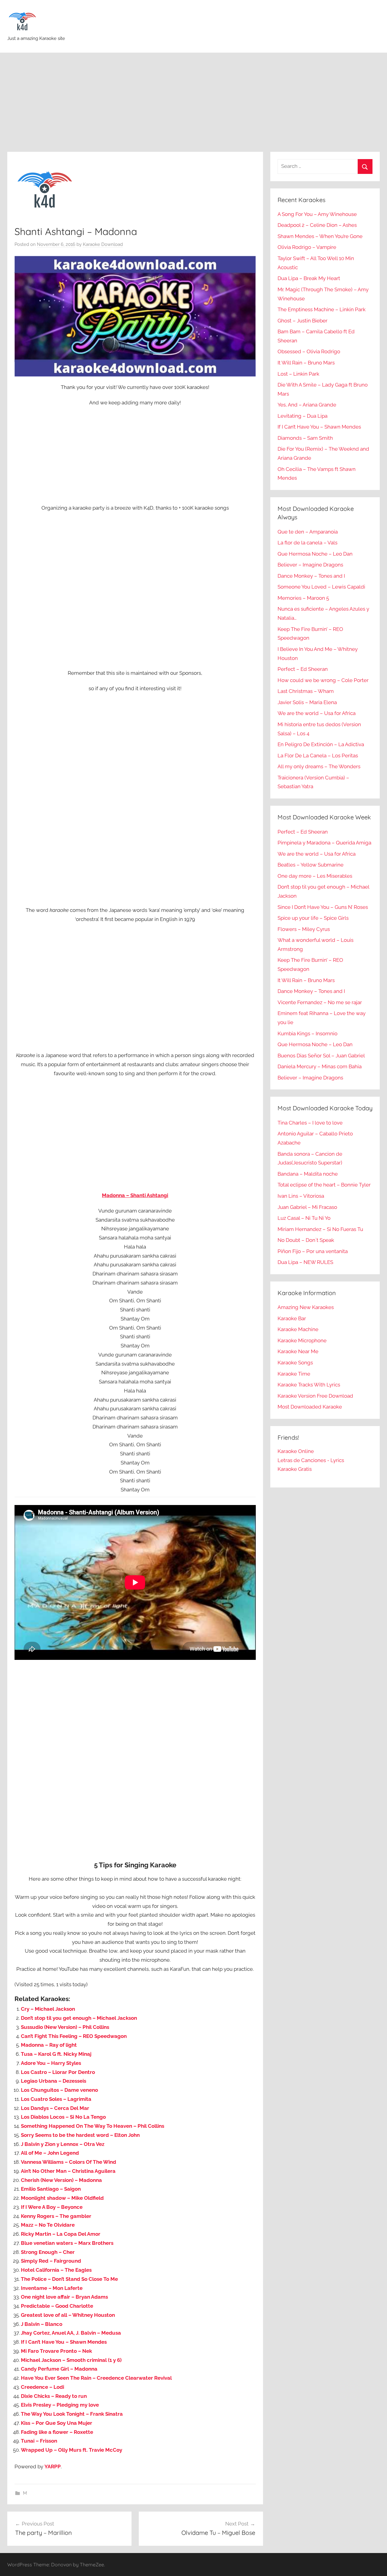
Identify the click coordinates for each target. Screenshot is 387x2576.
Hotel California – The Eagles (56, 2270)
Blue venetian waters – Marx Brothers (67, 2243)
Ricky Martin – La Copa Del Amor (61, 2234)
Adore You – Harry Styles (51, 2063)
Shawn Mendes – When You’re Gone (320, 236)
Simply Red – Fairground (51, 2261)
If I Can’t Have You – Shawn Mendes (64, 2342)
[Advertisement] (193, 102)
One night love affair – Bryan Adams (64, 2297)
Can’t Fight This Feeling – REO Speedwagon (74, 2036)
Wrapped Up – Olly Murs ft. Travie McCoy (72, 2450)
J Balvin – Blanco (42, 2324)
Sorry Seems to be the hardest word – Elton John (80, 2135)
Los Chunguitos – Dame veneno (59, 2090)
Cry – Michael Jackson (48, 2009)
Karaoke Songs (295, 1363)
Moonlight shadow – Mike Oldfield (62, 2198)
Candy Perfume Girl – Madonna (59, 2369)
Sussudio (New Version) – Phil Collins (65, 2027)
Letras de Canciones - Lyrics (311, 1460)
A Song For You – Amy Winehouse (317, 214)
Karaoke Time (294, 1374)
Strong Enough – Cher (48, 2252)
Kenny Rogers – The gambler (56, 2216)
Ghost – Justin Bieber (302, 321)
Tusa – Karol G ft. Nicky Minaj (56, 2054)
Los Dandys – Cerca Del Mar (55, 2108)
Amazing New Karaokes (306, 1307)
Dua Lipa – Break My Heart (309, 278)
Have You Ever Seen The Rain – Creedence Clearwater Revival (96, 2378)
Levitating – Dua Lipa (302, 416)
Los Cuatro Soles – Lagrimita (56, 2099)
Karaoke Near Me (298, 1351)
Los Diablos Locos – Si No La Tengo (63, 2117)
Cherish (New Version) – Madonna (61, 2180)
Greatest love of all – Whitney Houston (68, 2315)
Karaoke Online (296, 1451)
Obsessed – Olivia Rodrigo (309, 351)
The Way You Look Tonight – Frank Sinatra (72, 2414)
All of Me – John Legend (50, 2153)
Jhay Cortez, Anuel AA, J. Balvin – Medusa (71, 2333)
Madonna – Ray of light (49, 2045)
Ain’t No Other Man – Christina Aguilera (68, 2171)
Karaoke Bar (292, 1318)
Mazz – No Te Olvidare (48, 2225)
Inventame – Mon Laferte (52, 2288)
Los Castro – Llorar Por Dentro (58, 2072)
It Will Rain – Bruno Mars (306, 363)
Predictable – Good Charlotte (57, 2306)
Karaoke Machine (298, 1329)
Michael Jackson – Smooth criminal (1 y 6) (71, 2360)
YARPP (53, 2467)
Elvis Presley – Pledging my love (60, 2405)
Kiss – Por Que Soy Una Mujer (57, 2423)
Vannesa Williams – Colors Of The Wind (68, 2162)
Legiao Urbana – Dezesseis (54, 2081)
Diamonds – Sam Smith (305, 438)
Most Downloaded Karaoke (310, 1407)
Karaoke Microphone (302, 1340)
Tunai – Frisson (39, 2441)
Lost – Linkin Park (298, 374)
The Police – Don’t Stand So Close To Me (69, 2279)
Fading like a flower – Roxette (57, 2432)
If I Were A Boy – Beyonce (52, 2207)
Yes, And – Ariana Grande (307, 405)
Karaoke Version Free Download (315, 1396)
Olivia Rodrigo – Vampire (307, 247)
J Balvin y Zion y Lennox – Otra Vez (63, 2144)
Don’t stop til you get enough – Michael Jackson (79, 2018)
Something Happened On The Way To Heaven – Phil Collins (93, 2126)
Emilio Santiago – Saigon (51, 2189)
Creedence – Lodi (42, 2387)
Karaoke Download (103, 244)
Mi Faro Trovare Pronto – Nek (56, 2351)
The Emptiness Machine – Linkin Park (322, 309)
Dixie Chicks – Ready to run (54, 2396)
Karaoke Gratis (295, 1469)
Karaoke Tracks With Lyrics (309, 1385)
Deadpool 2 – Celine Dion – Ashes (317, 225)
